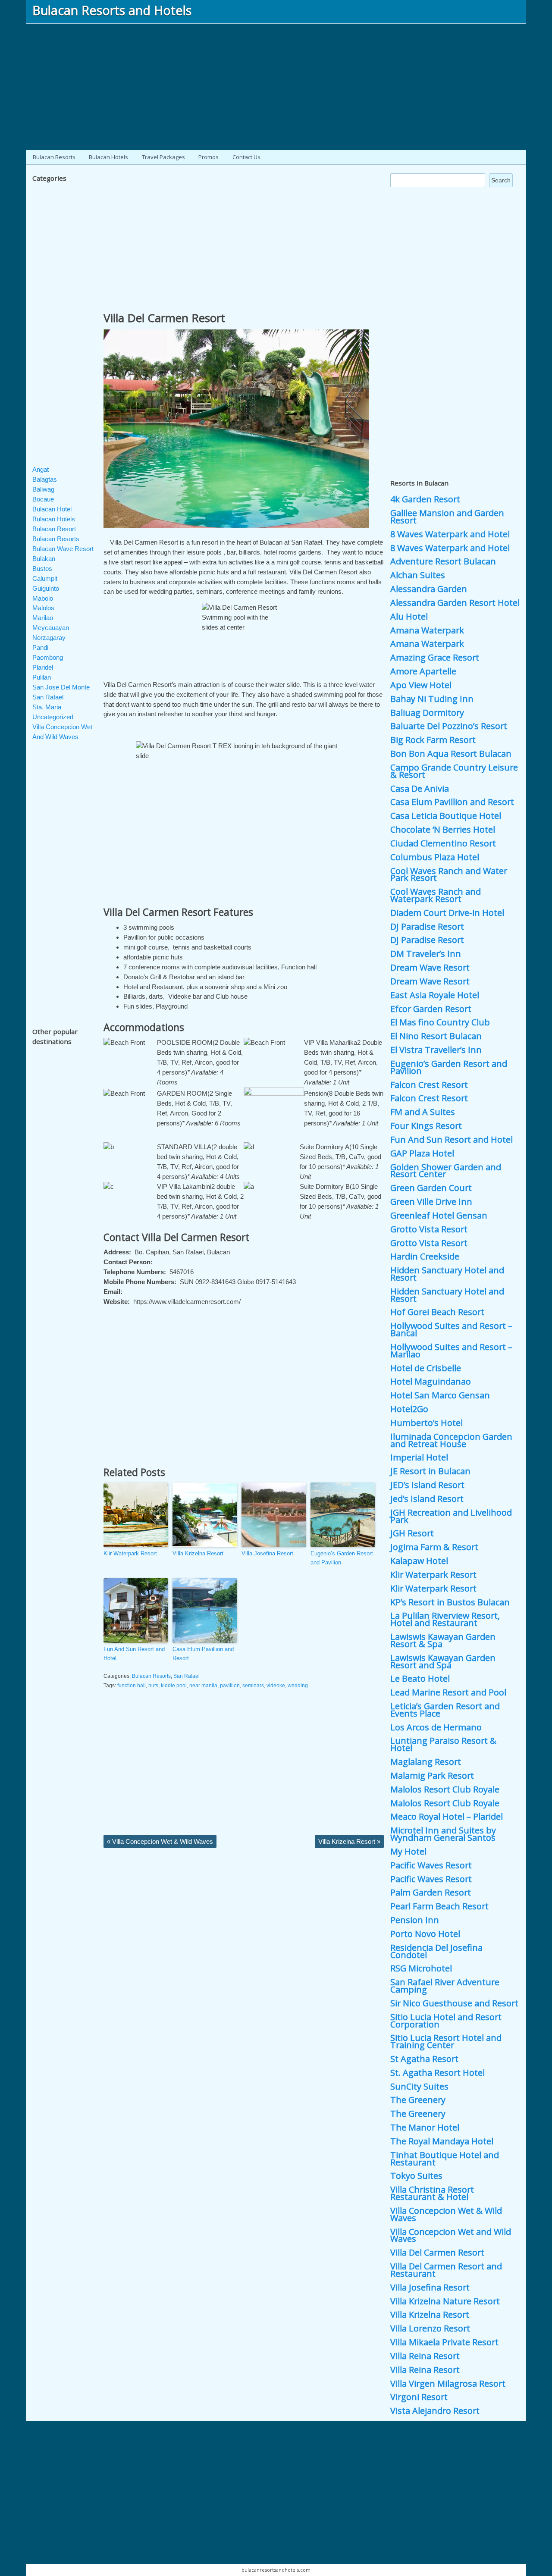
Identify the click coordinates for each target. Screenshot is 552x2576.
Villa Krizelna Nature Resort (445, 2301)
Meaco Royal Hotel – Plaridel (447, 1816)
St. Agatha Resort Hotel (438, 2073)
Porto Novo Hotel (425, 1934)
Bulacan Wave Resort (63, 549)
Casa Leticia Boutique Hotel (446, 816)
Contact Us (246, 157)
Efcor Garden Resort (431, 1009)
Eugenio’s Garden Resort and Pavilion (342, 1558)
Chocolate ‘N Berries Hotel (443, 829)
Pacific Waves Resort (431, 1865)
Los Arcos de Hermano (436, 1727)
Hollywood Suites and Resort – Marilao (451, 1351)
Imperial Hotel (419, 1457)
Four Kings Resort (426, 1126)
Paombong (48, 657)
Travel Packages (163, 157)
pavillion (230, 1686)
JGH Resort (412, 1533)
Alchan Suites (418, 575)
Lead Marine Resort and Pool (448, 1692)
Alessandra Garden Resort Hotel (455, 603)
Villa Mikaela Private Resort (444, 2342)
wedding (298, 1686)
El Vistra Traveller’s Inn (436, 1050)
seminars (253, 1686)
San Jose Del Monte (61, 687)
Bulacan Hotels (108, 157)
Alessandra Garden (429, 589)
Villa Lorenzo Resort (430, 2328)
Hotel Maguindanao (431, 1381)
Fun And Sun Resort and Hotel (134, 1654)
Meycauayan (51, 628)
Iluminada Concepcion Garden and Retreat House (451, 1440)
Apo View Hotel (421, 685)
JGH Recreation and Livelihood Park (451, 1516)
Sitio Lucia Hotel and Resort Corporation (446, 2021)
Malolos (43, 608)
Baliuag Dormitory (427, 713)
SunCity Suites (419, 2086)
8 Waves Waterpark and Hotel (450, 534)
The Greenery (418, 2100)
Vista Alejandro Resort (435, 2411)
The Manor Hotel (425, 2127)
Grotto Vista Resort (429, 1229)
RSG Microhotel (421, 1968)
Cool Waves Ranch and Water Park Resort (449, 874)
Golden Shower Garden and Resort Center (446, 1171)
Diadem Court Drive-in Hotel (447, 913)
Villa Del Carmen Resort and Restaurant (446, 2270)
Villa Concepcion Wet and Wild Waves (451, 2235)
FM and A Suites (423, 1112)
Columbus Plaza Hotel (435, 857)
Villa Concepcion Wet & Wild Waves (160, 1841)
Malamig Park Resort (432, 1775)
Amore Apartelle (423, 671)
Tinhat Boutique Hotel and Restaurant (445, 2159)
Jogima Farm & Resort (434, 1547)
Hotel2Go (409, 1409)
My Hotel (408, 1851)
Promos (209, 157)
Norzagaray (49, 638)
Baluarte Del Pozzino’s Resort (449, 726)
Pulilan (42, 677)
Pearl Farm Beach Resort (439, 1906)
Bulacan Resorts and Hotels (112, 10)
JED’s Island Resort (427, 1485)
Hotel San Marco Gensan (440, 1395)
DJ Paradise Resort (427, 926)
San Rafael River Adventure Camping (445, 1986)
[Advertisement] (276, 84)
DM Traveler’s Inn (426, 954)
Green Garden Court (431, 1188)
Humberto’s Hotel (427, 1423)
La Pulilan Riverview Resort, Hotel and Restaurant (445, 1619)
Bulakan (44, 559)
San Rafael (187, 1676)
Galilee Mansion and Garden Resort (447, 517)
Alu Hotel (409, 616)
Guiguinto (46, 588)
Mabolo (43, 598)
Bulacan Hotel (52, 509)
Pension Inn (415, 1920)
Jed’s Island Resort (427, 1499)
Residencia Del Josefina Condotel (436, 1951)
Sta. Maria (47, 707)
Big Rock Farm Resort (433, 740)
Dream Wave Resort (430, 967)
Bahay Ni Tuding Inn (432, 699)
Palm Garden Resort (431, 1892)
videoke (276, 1686)
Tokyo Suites (416, 2176)
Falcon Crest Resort (429, 1085)
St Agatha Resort (424, 2059)
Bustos (42, 569)
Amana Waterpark (427, 630)
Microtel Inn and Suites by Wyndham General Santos (443, 1834)
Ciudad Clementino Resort (443, 843)
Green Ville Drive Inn (431, 1202)
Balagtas (45, 479)
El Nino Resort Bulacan (436, 1036)
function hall (132, 1686)
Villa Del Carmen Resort (164, 318)
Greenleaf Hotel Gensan (439, 1215)
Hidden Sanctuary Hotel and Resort (447, 1274)
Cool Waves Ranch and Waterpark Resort (436, 895)
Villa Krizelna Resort (198, 1553)
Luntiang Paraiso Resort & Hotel (443, 1744)
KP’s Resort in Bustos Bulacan (450, 1602)
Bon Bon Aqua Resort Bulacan (451, 754)
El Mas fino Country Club (440, 1022)
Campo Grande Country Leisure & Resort (454, 771)
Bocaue (43, 499)
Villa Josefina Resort (267, 1553)
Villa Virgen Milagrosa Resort (448, 2383)
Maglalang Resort (426, 1762)
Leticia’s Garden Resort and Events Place (445, 1710)
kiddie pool (174, 1686)
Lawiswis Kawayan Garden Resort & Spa (443, 1640)
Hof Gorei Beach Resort (437, 1312)
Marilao (43, 618)
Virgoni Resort (419, 2397)
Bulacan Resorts (54, 157)
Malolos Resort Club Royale (445, 1789)
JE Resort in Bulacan (430, 1471)
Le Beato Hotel (420, 1678)
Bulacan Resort (54, 529)
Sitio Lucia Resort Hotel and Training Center (446, 2041)
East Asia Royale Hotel (435, 995)
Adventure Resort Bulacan (443, 561)
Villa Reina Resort (425, 2356)
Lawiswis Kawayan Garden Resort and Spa (443, 1661)
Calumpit (45, 578)
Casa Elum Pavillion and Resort (203, 1654)
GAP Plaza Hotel (422, 1153)
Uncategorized (53, 717)
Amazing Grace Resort (435, 657)
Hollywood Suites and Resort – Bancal (451, 1329)
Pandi (40, 647)
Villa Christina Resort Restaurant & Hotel (432, 2193)
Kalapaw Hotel (419, 1561)
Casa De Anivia (420, 788)
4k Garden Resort (425, 499)
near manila (203, 1686)
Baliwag (43, 489)
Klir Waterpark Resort (130, 1553)
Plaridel (43, 667)
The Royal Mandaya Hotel (442, 2141)
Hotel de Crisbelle (426, 1368)
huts (153, 1686)
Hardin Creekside (425, 1256)
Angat (41, 469)
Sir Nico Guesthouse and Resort (454, 2003)
